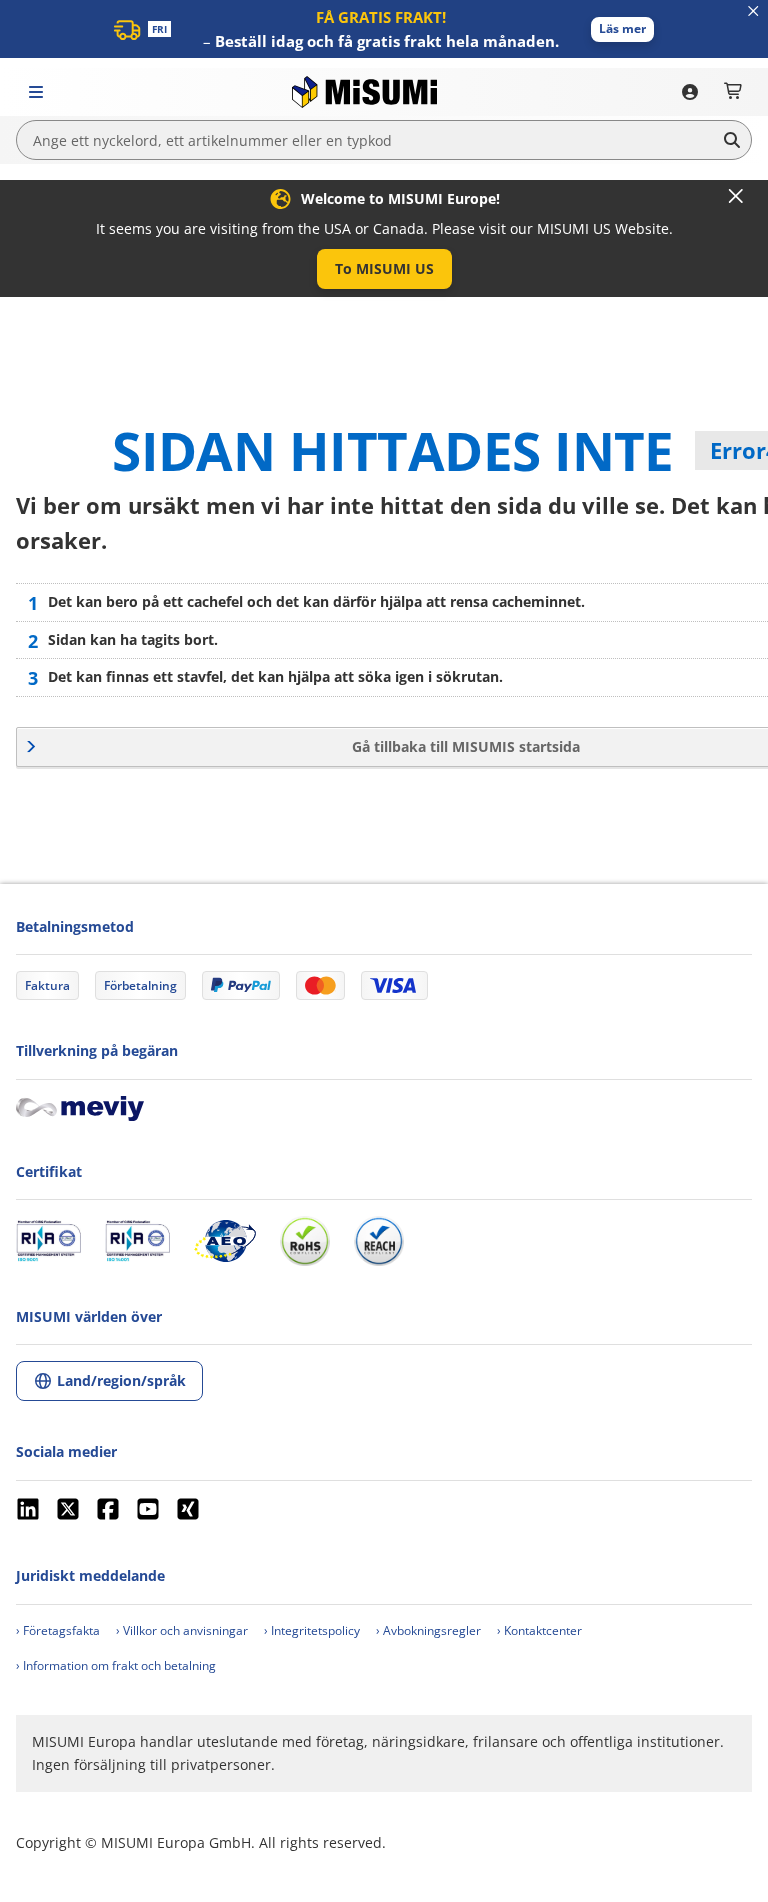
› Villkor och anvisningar (182, 1630)
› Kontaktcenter (539, 1630)
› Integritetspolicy (312, 1630)
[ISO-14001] (137, 1241)
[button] (622, 29)
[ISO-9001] (48, 1241)
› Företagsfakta (58, 1630)
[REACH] (379, 1241)
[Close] (736, 196)
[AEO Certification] (225, 1241)
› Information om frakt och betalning (116, 1665)
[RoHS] (305, 1241)
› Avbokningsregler (428, 1630)
